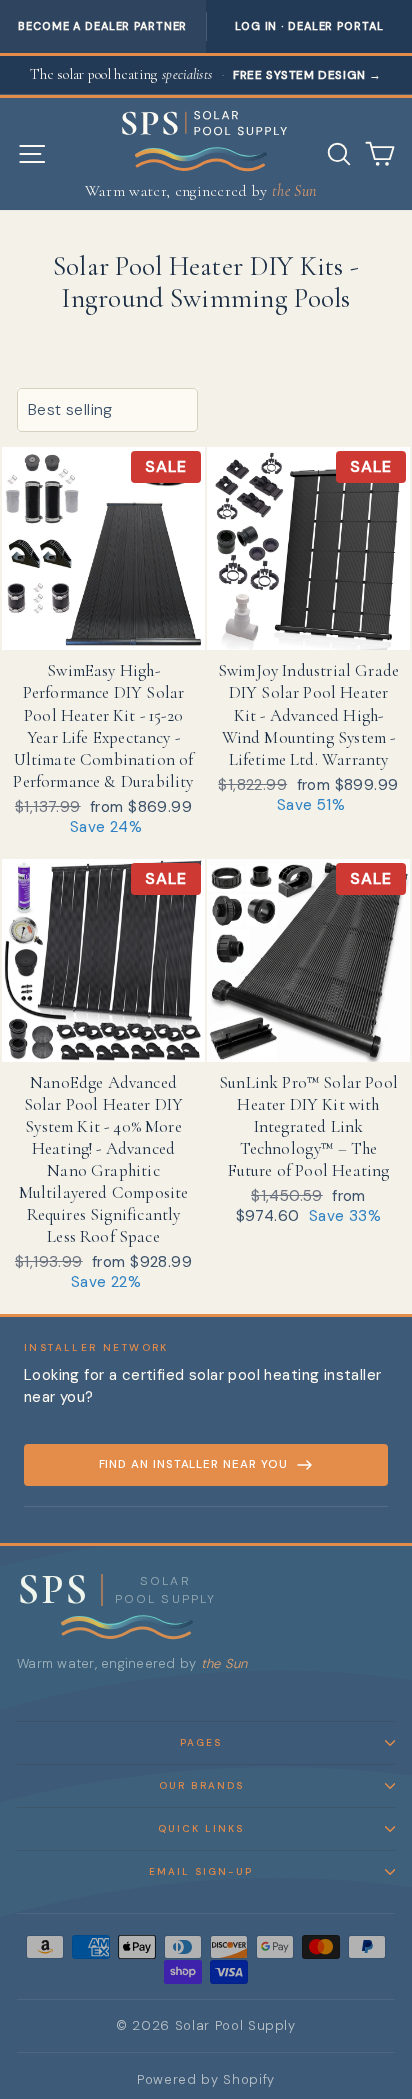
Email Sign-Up (201, 1871)
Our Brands (201, 1785)
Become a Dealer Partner (102, 26)
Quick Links (201, 1828)
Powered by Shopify (206, 2079)
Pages (201, 1742)
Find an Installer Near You (193, 1464)
